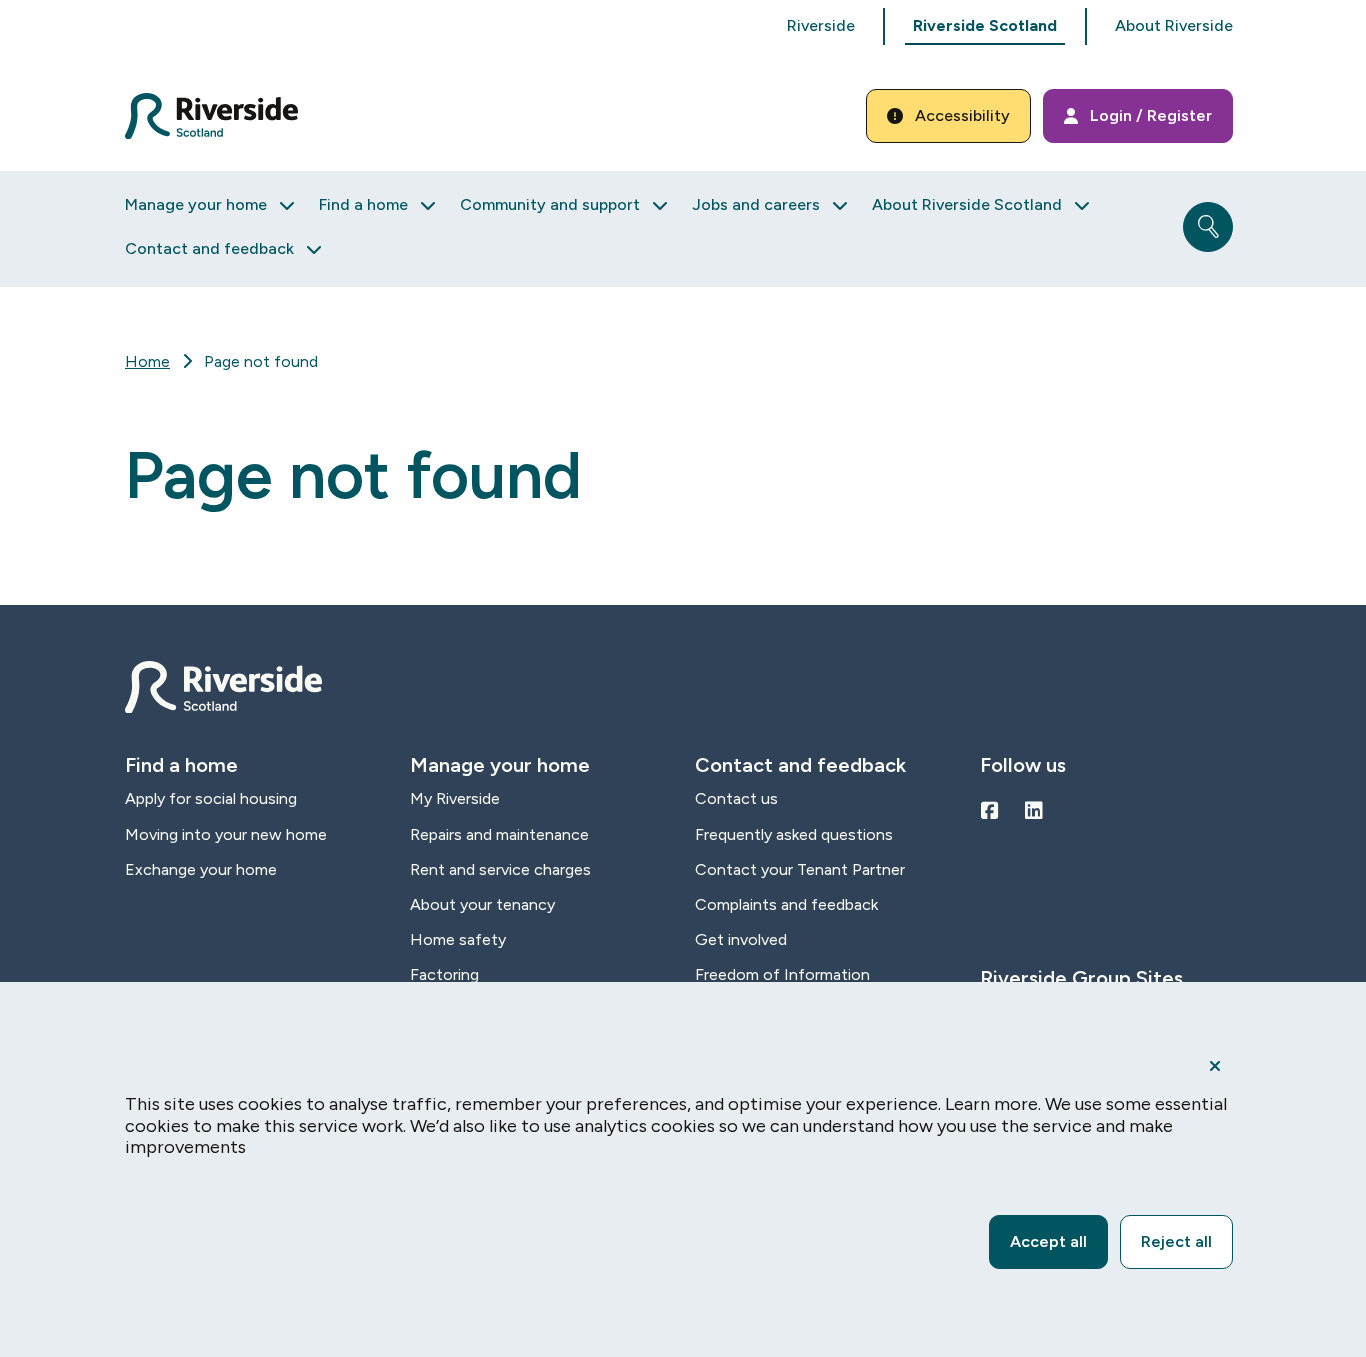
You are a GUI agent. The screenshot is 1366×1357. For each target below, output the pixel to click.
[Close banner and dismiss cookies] (1215, 1066)
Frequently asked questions (794, 834)
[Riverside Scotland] (211, 116)
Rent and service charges (500, 869)
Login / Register (1151, 115)
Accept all (1048, 1241)
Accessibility (962, 115)
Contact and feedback (209, 248)
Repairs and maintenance (499, 834)
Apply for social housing (211, 798)
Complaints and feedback (786, 904)
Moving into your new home (226, 834)
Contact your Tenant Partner (800, 869)
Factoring (444, 974)
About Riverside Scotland (967, 204)
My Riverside (455, 798)
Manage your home (196, 204)
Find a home (363, 204)
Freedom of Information (782, 974)
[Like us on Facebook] (990, 811)
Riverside (821, 25)
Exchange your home (201, 869)
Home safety (458, 939)
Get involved (741, 939)
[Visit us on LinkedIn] (1034, 811)
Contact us (736, 798)
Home (147, 361)
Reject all (1176, 1241)
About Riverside (1174, 25)
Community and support (550, 204)
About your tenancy (482, 904)
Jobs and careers (756, 204)
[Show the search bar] (1208, 227)
